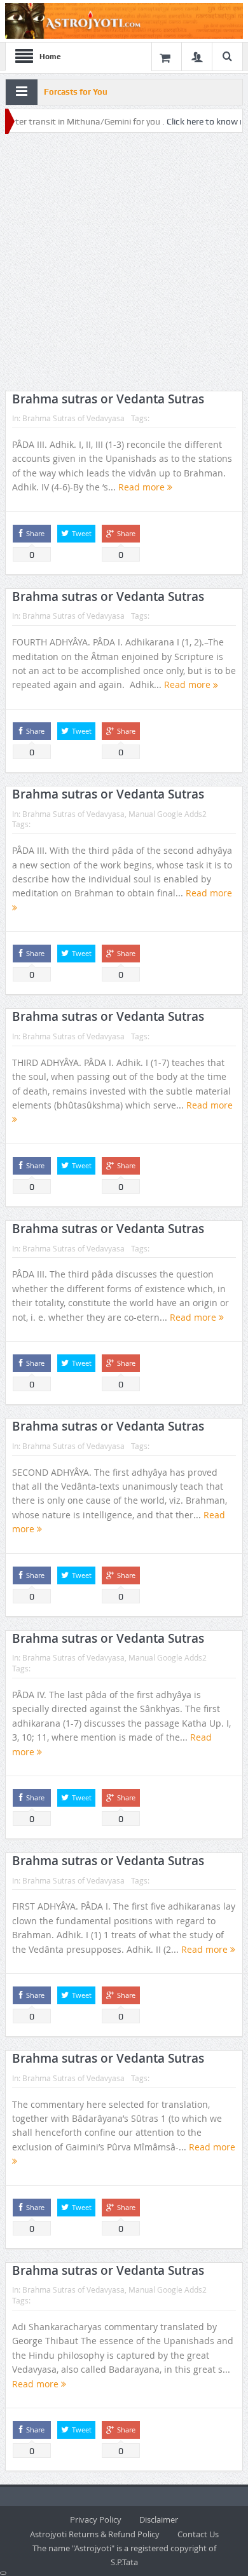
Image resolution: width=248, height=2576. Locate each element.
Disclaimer (159, 2519)
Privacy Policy (96, 2519)
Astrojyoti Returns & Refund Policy (95, 2534)
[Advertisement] (124, 262)
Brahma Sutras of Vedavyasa (73, 418)
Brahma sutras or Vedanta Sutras (108, 399)
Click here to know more (191, 121)
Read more (143, 487)
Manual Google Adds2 (168, 814)
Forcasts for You (76, 92)
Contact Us (198, 2534)
